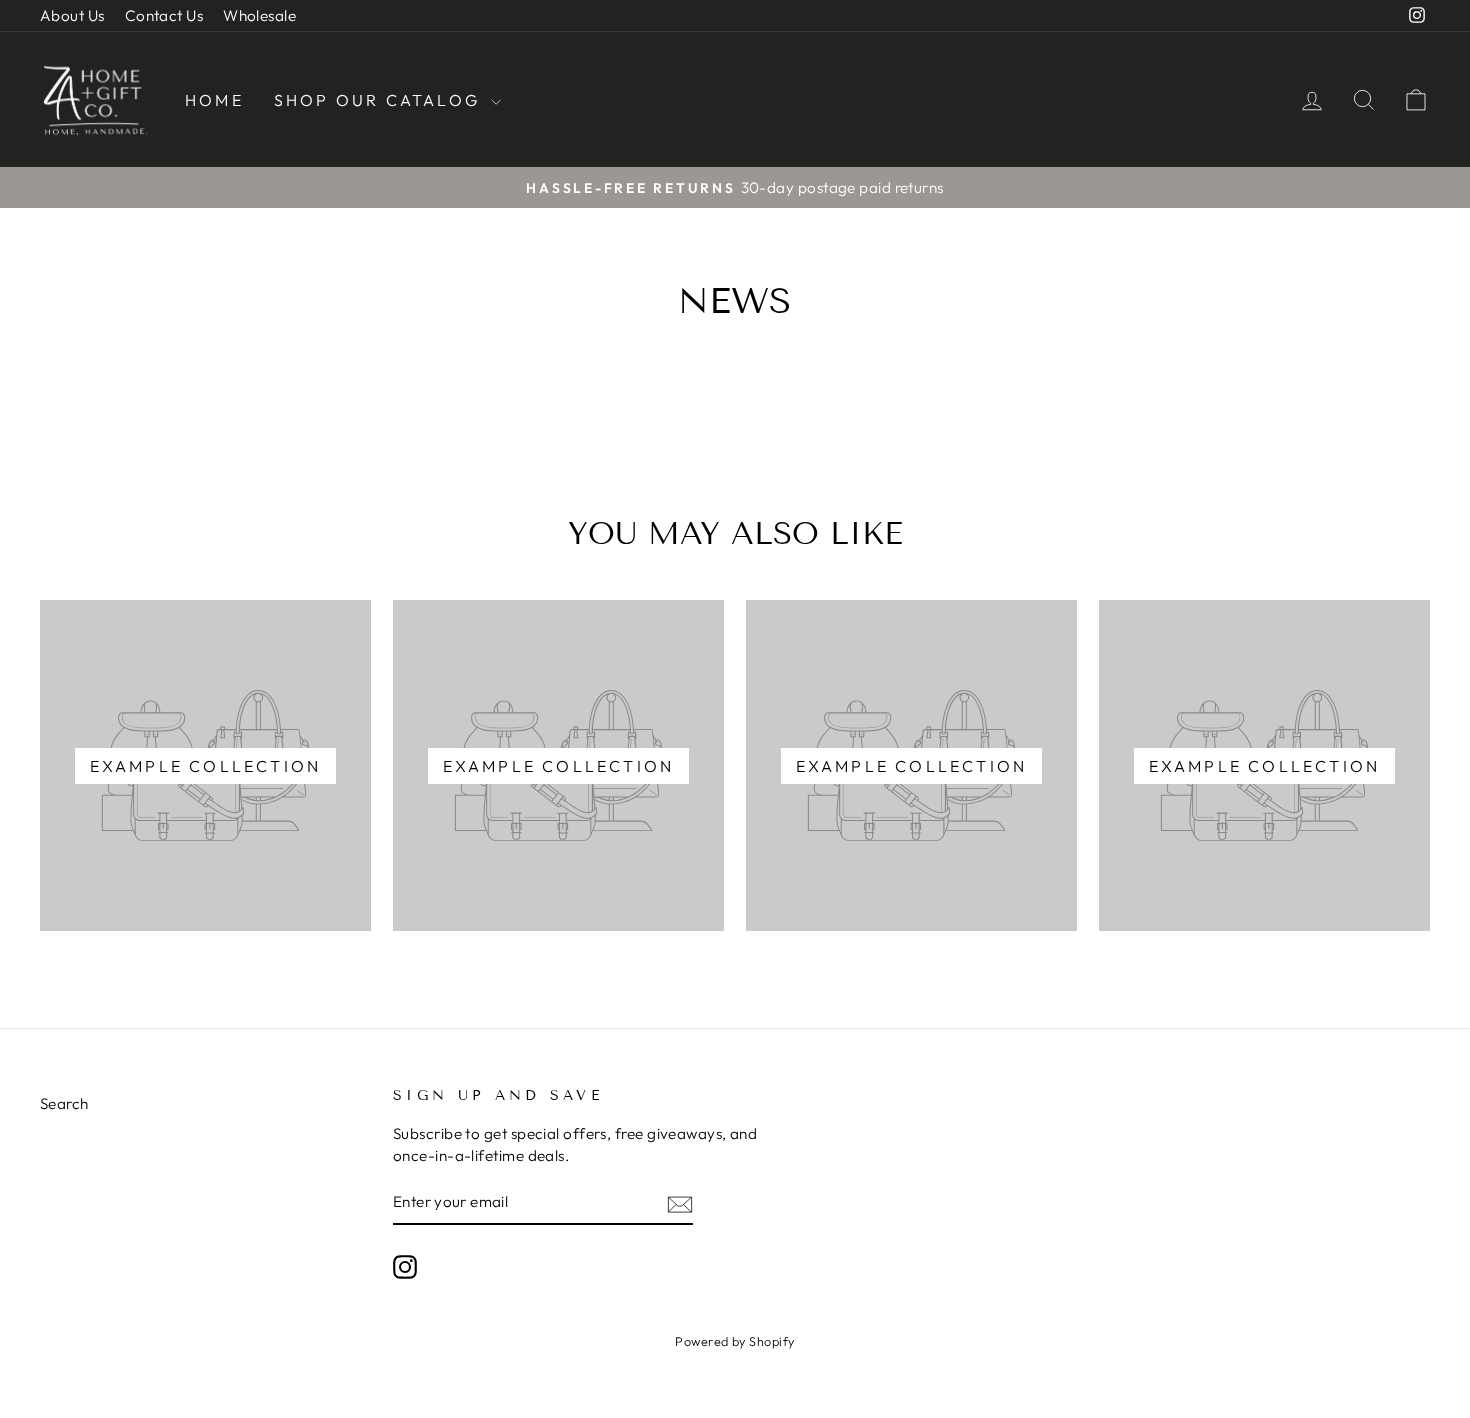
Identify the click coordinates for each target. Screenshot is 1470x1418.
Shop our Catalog (380, 100)
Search (64, 1103)
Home (214, 100)
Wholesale (259, 15)
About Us (72, 15)
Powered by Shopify (734, 1341)
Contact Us (164, 15)
